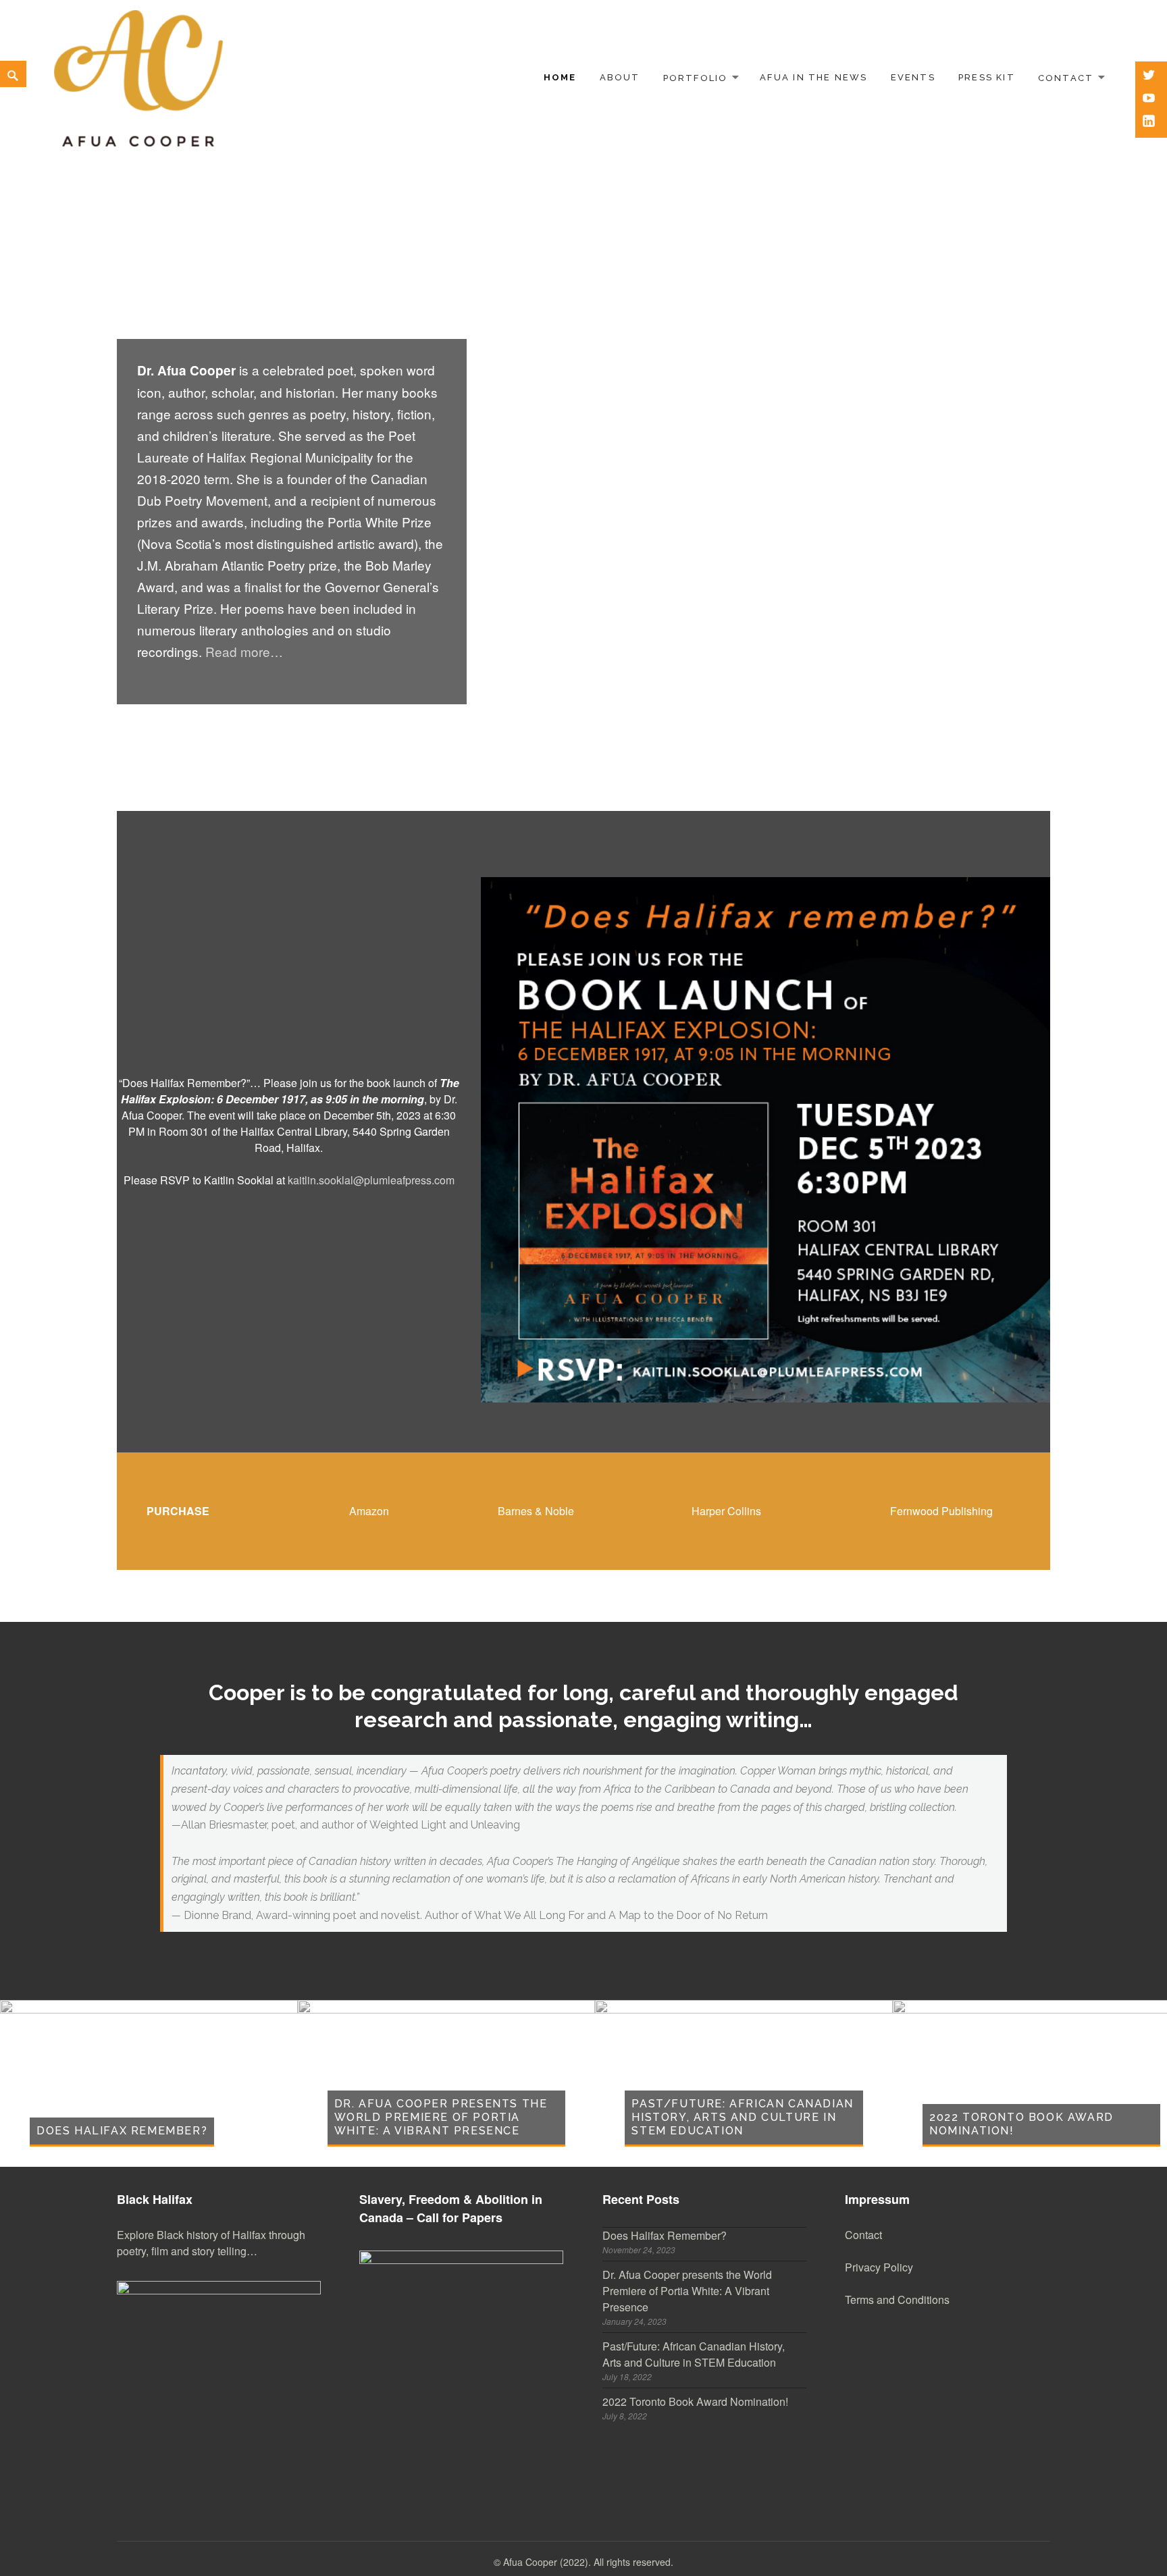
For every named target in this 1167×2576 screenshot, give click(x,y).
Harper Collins (726, 1511)
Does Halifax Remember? (122, 2131)
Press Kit (987, 77)
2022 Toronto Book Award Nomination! (695, 2401)
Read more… (244, 651)
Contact (1066, 77)
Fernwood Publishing (941, 1511)
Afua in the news (813, 77)
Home (560, 77)
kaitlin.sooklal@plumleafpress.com (371, 1180)
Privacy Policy (879, 2267)
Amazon (369, 1511)
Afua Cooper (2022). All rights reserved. (588, 2562)
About (620, 77)
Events (913, 77)
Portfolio (696, 77)
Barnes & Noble (536, 1511)
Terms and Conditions (897, 2299)
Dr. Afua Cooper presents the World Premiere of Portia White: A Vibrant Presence (441, 2117)
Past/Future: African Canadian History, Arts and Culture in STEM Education (742, 2117)
